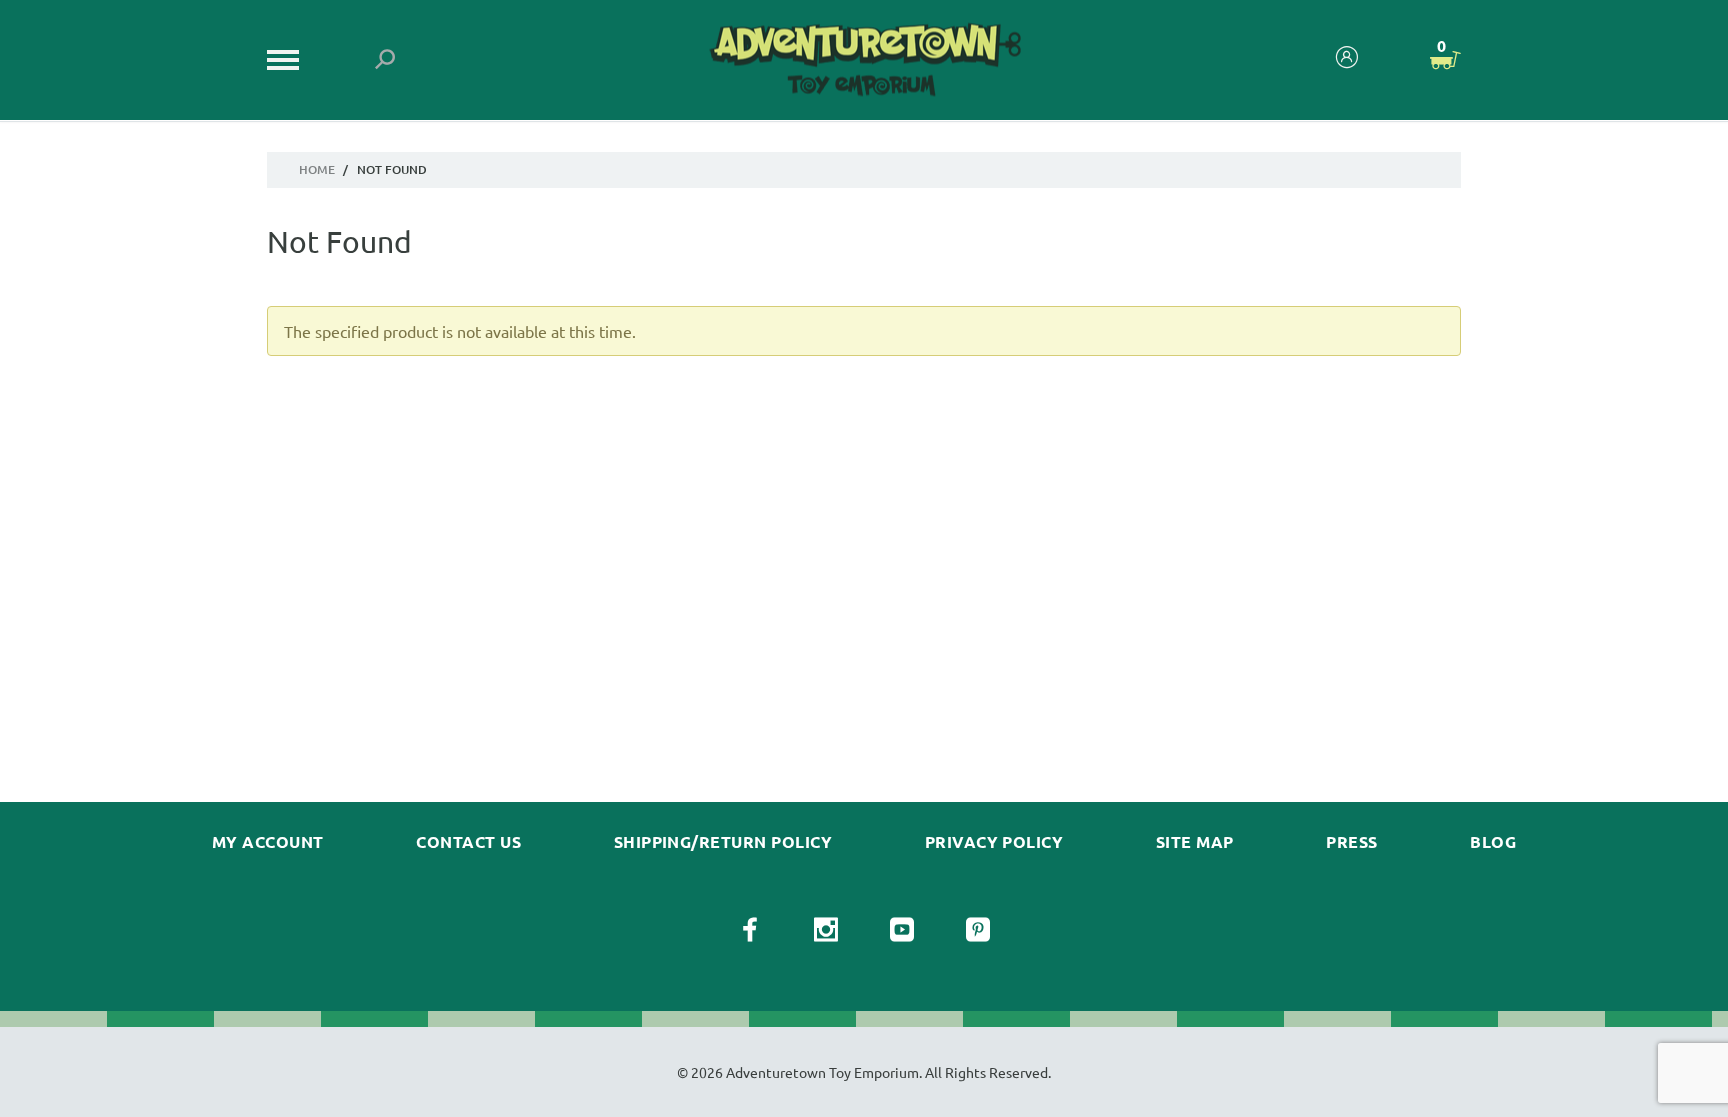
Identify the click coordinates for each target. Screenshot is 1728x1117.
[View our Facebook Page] (750, 930)
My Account (268, 842)
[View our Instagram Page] (826, 930)
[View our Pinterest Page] (978, 930)
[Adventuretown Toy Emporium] (863, 60)
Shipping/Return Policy (723, 842)
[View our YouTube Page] (902, 930)
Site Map (1195, 842)
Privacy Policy (994, 842)
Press (1351, 842)
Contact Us (468, 842)
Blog (1493, 842)
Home (317, 169)
